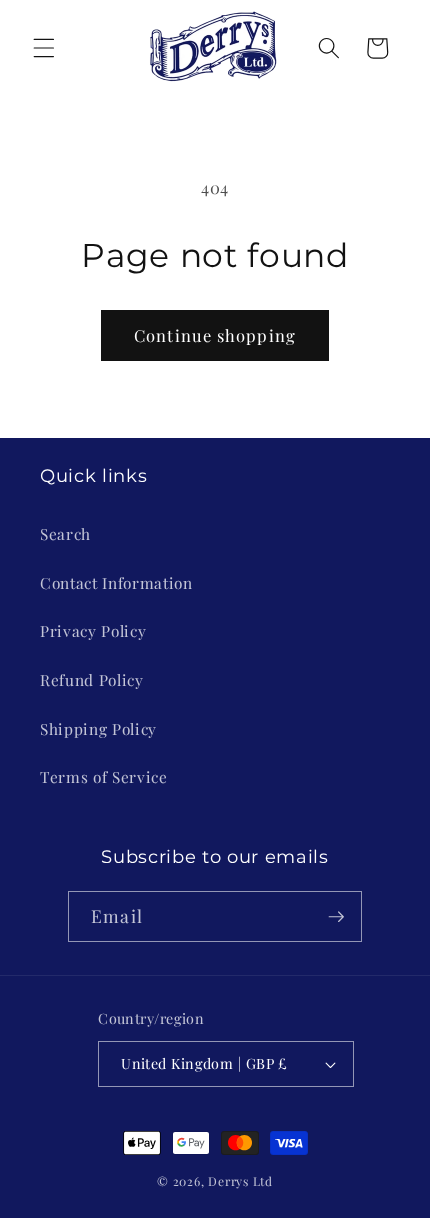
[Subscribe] (336, 917)
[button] (44, 48)
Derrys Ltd (240, 1181)
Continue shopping (215, 335)
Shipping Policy (98, 728)
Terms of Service (104, 776)
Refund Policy (92, 679)
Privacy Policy (93, 630)
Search (65, 533)
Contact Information (116, 582)
